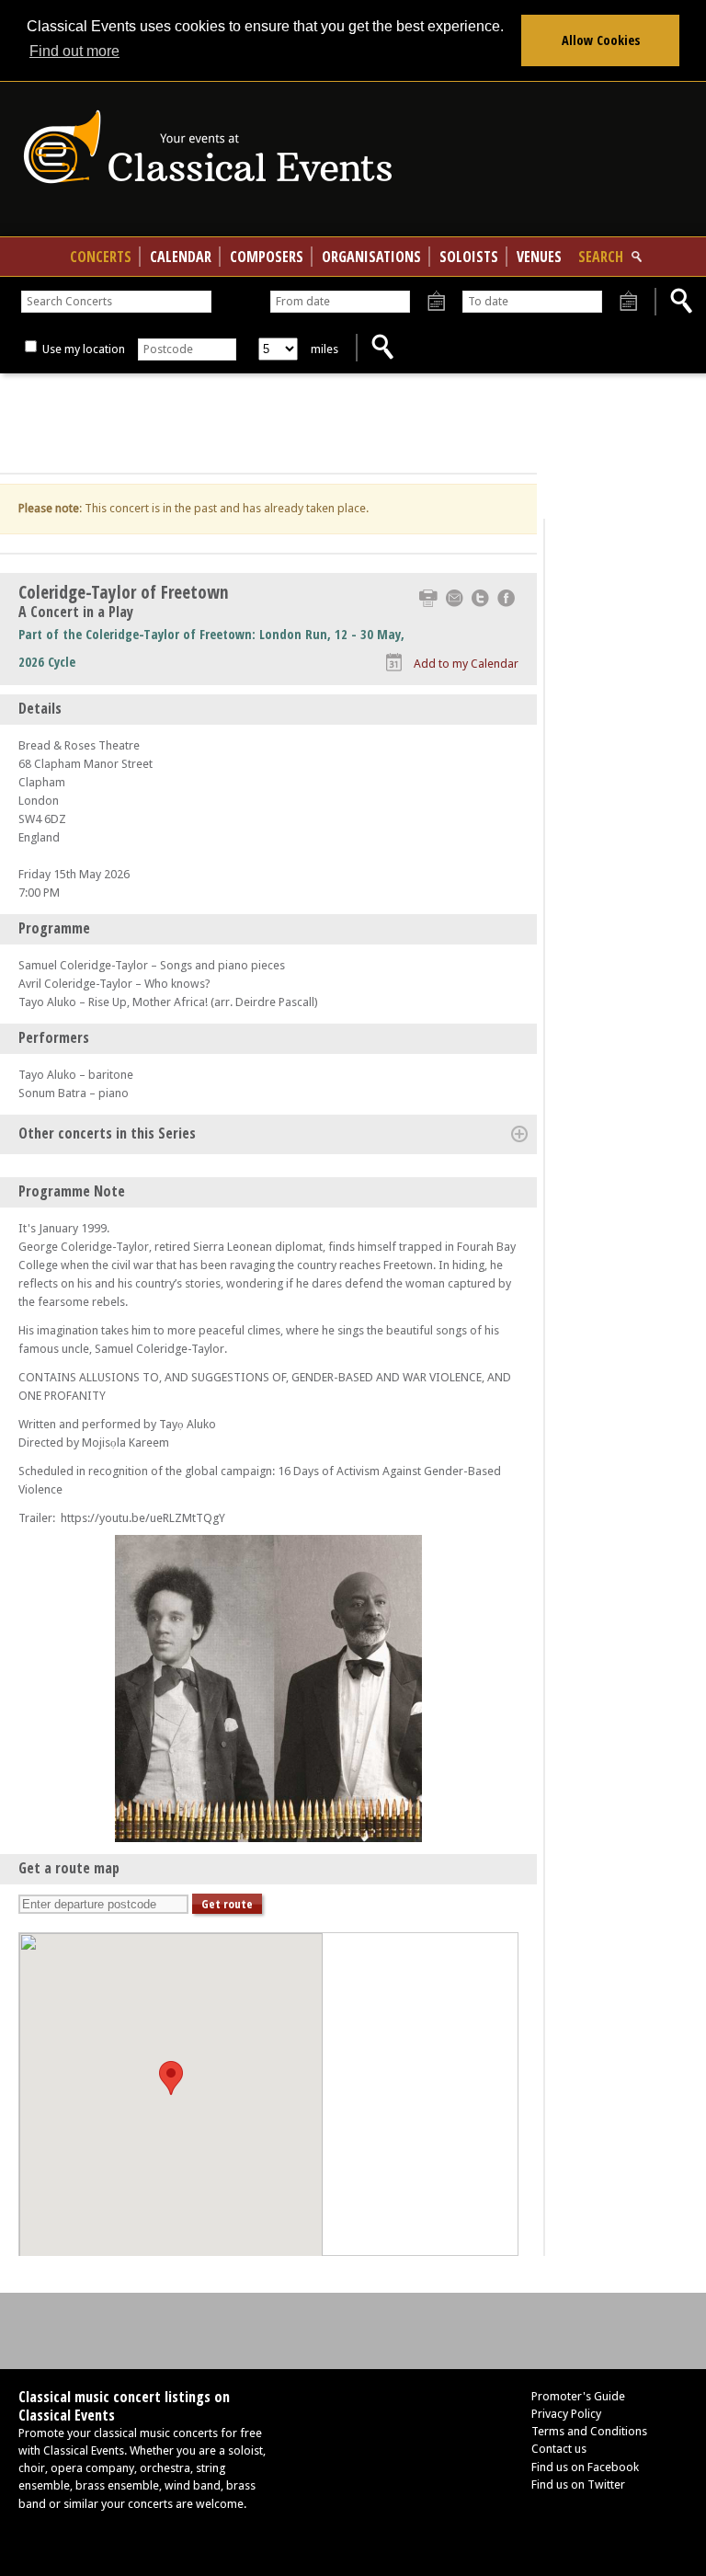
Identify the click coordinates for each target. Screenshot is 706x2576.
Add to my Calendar (466, 664)
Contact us (559, 2449)
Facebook (506, 598)
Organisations (371, 257)
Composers (267, 257)
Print (429, 598)
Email (455, 598)
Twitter (480, 598)
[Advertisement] (268, 424)
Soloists (469, 257)
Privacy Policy (566, 2414)
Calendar (181, 257)
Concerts (101, 257)
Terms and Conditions (589, 2431)
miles (325, 349)
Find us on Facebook (585, 2467)
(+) (519, 1134)
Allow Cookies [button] (601, 40)
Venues (539, 257)
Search (601, 257)
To (628, 302)
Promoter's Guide (578, 2396)
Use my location (82, 349)
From (436, 302)
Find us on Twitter (578, 2484)
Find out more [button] (74, 51)
